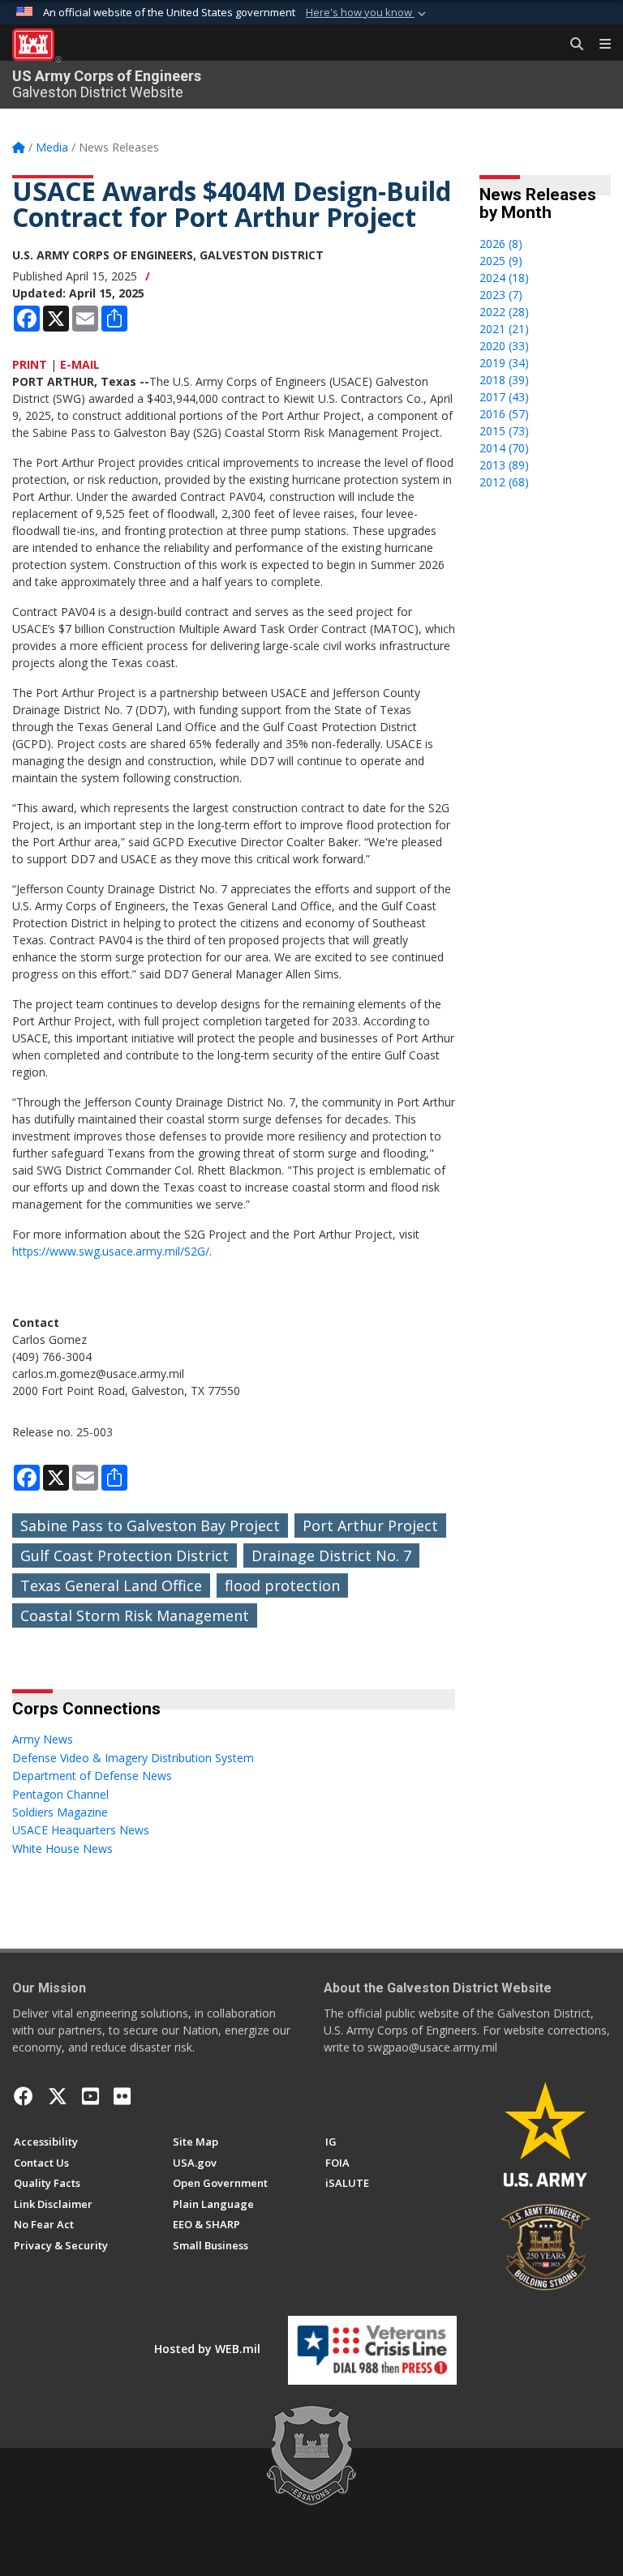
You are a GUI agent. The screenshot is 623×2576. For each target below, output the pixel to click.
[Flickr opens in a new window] (122, 2096)
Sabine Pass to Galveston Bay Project (150, 1525)
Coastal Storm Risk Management (135, 1615)
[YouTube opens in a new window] (90, 2096)
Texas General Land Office (111, 1585)
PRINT (30, 364)
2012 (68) (504, 482)
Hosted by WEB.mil (207, 2349)
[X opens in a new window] (58, 2096)
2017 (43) (504, 397)
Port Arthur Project (370, 1525)
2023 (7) (501, 295)
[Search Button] (571, 45)
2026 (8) (501, 244)
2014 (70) (504, 448)
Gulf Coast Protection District (125, 1555)
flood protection (282, 1585)
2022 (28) (504, 312)
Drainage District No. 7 (331, 1555)
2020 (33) (504, 346)
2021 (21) (504, 329)
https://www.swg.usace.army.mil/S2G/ (111, 1251)
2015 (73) (504, 431)
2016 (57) (504, 414)
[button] (367, 13)
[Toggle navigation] (599, 45)
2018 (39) (504, 380)
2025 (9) (501, 261)
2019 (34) (504, 363)
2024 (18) (504, 278)
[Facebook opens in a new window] (24, 2096)
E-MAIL (80, 364)
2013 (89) (504, 465)
